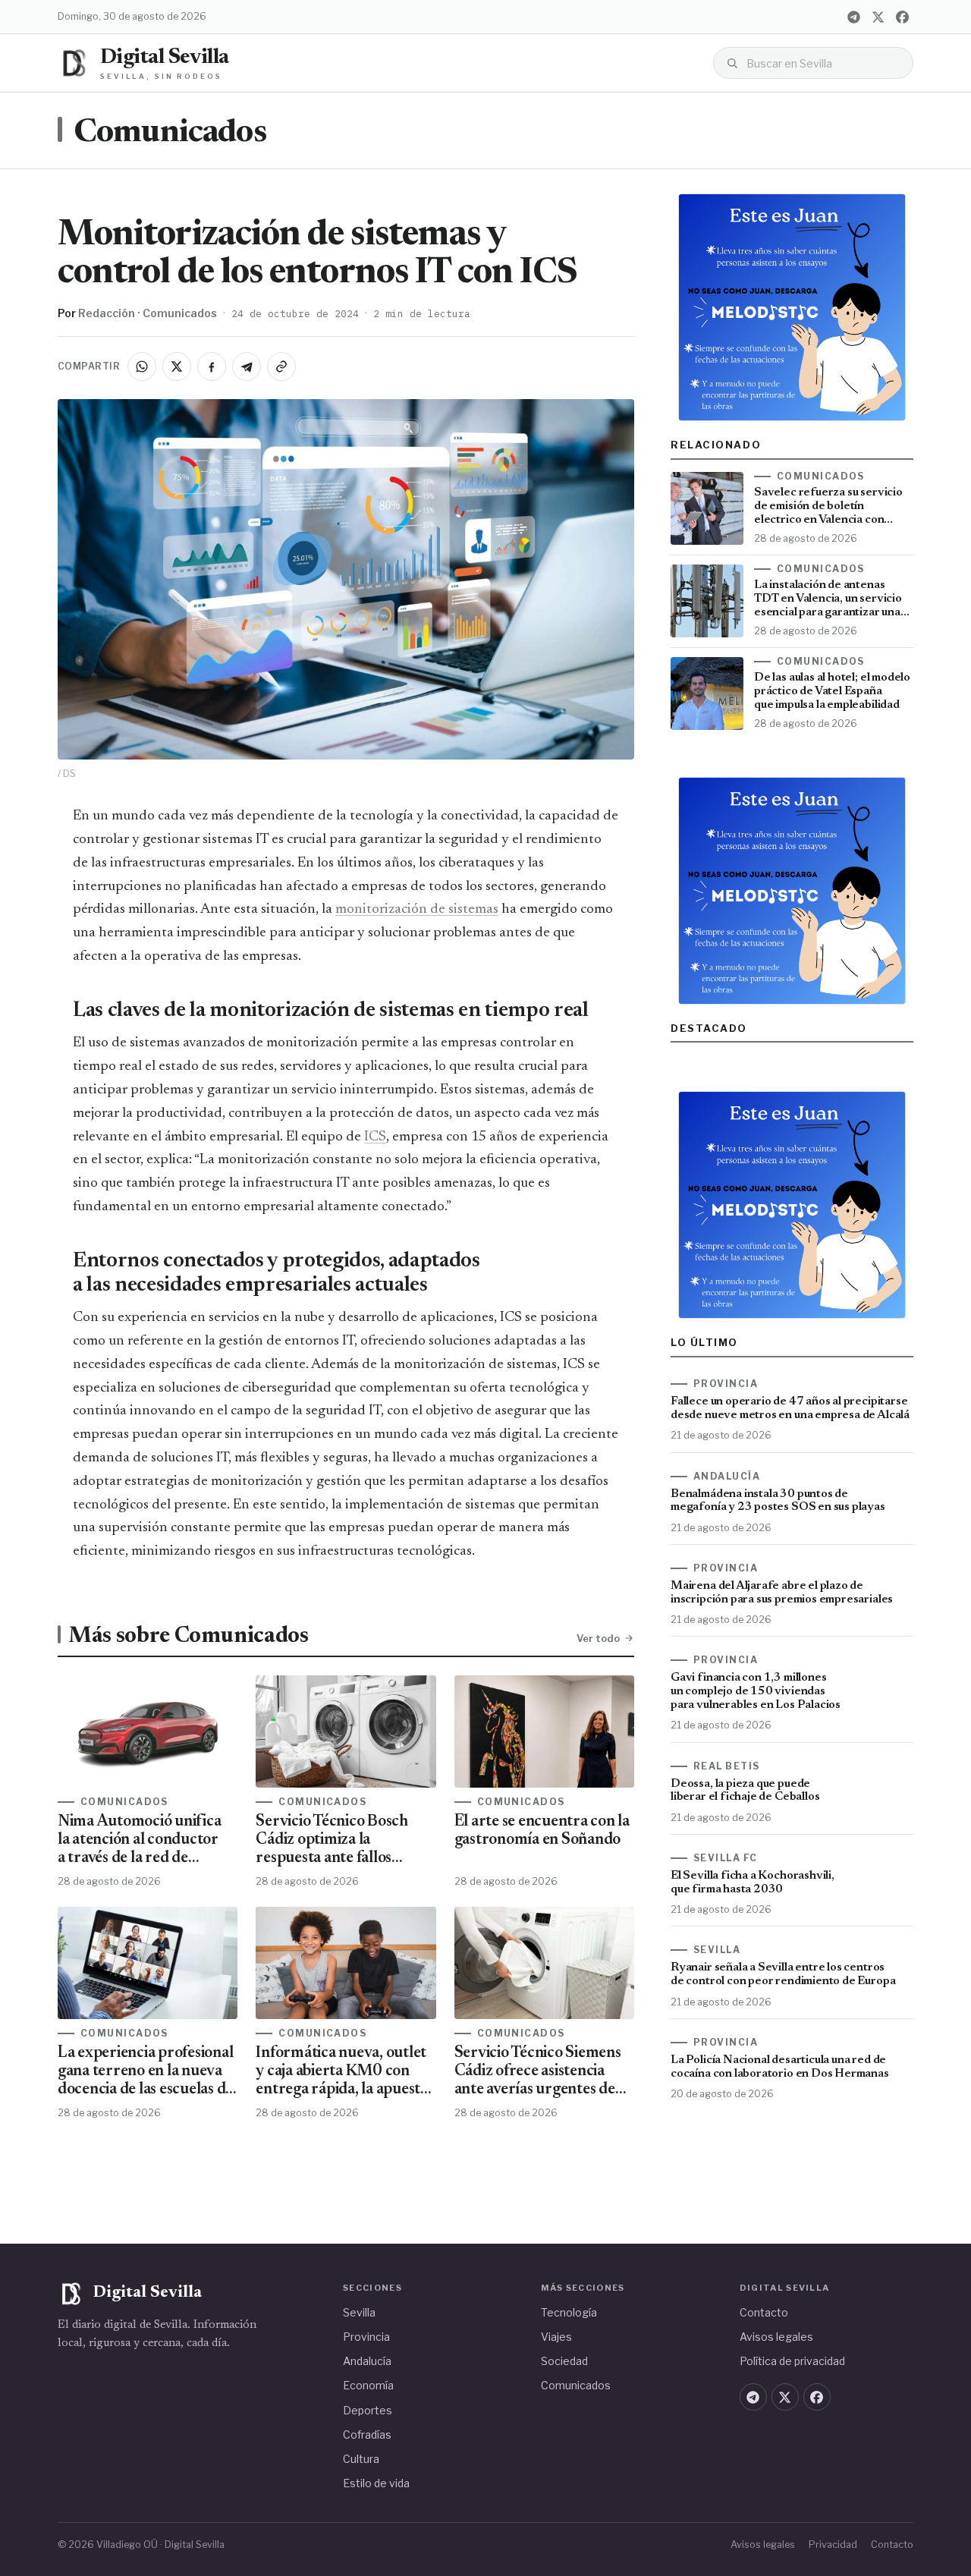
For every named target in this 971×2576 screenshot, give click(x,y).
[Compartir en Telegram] (247, 366)
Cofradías (367, 2434)
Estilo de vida (376, 2483)
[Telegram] (853, 17)
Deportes (368, 2410)
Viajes (556, 2337)
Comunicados (170, 134)
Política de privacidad (792, 2361)
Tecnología (569, 2312)
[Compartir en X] (177, 366)
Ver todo (598, 1638)
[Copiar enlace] (281, 366)
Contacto (764, 2312)
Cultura (361, 2459)
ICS (375, 1137)
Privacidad (833, 2545)
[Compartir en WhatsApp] (142, 366)
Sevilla (359, 2312)
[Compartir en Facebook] (212, 366)
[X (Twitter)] (878, 17)
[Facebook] (902, 17)
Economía (368, 2385)
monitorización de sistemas (417, 909)
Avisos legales (776, 2337)
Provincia (366, 2337)
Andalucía (367, 2361)
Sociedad (564, 2361)
